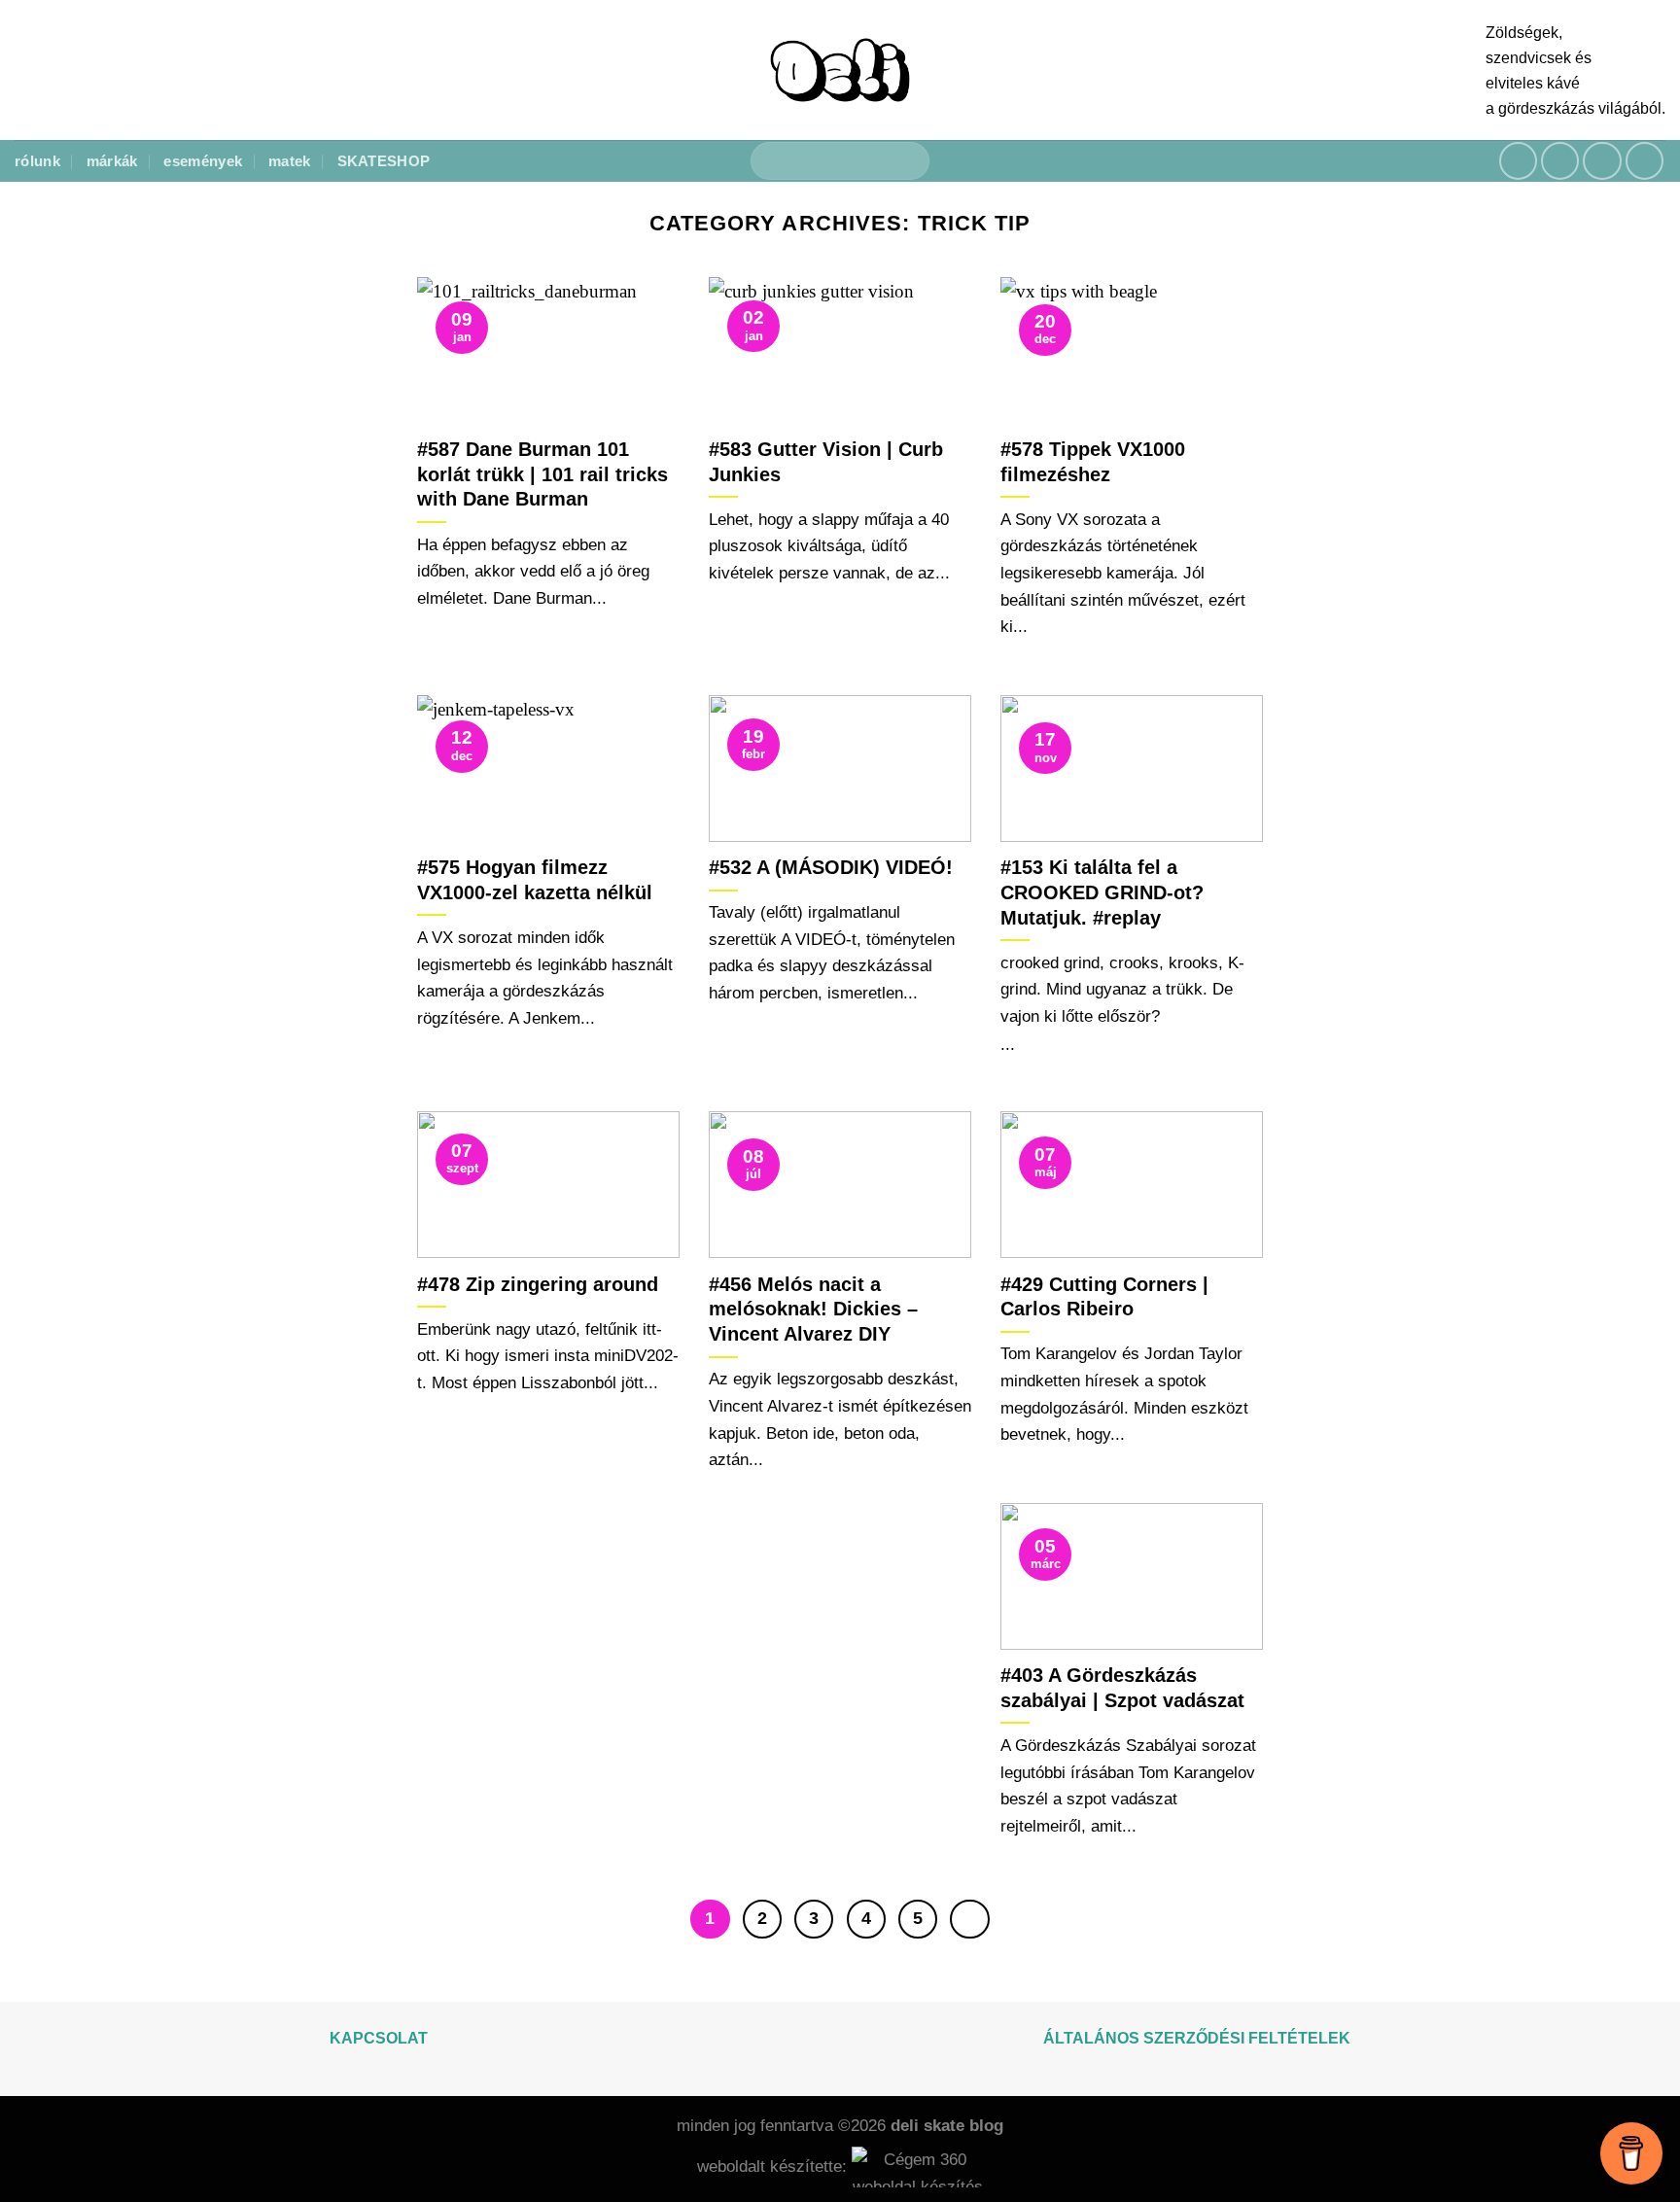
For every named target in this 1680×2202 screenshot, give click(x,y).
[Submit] (906, 161)
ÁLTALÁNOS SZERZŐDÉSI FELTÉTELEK (1197, 2038)
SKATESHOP (384, 161)
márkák (112, 161)
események (203, 161)
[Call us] (1645, 161)
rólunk (37, 161)
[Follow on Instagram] (1560, 161)
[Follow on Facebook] (1519, 161)
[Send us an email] (1602, 161)
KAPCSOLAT (379, 2038)
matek (290, 161)
